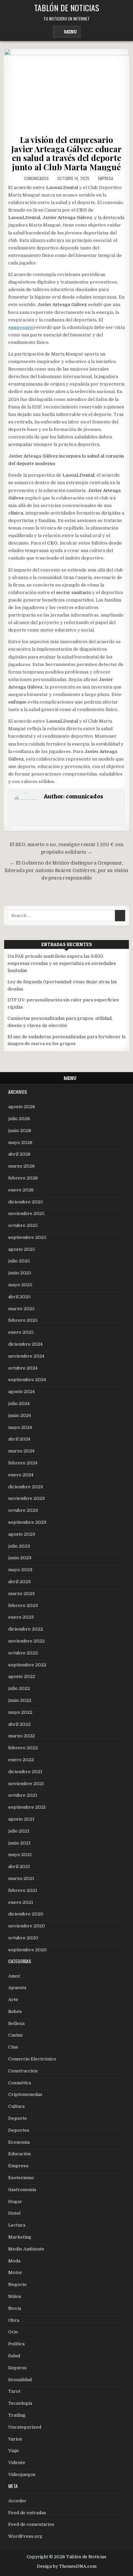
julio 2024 (19, 1403)
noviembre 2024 (26, 1356)
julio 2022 (19, 1688)
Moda (14, 2261)
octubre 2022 (23, 1653)
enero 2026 (21, 1190)
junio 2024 (20, 1415)
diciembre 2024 (25, 1344)
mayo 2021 (20, 1855)
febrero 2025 (23, 1320)
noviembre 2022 (26, 1641)
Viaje (14, 2451)
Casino (16, 2035)
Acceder (17, 2501)
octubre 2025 (23, 1225)
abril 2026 (19, 1154)
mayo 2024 (20, 1427)
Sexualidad (20, 2380)
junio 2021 (19, 1843)
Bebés (15, 2011)
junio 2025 (20, 1273)
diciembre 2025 (26, 1202)
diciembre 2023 (26, 1487)
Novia (15, 2308)
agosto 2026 (22, 1107)
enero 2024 (21, 1475)
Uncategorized (25, 2427)
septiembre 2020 (27, 1950)
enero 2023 (21, 1617)
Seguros (17, 2368)
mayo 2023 (20, 1570)
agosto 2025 (22, 1249)
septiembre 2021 (27, 1807)
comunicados (36, 178)
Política (16, 2344)
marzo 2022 (21, 1736)
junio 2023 (20, 1558)
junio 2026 (20, 1131)
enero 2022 (21, 1760)
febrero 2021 (23, 1890)
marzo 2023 (21, 1594)
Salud (14, 2356)
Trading (17, 2415)
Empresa (106, 178)
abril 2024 (19, 1439)
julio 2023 (19, 1546)
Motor (15, 2273)
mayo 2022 (20, 1712)
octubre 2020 (23, 1938)
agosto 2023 (22, 1534)
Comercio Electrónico (32, 2059)
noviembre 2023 (26, 1498)
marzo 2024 (21, 1451)
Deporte (18, 2118)
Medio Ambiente (26, 2249)
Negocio (17, 2284)
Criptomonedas (25, 2094)
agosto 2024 (21, 1392)
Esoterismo (21, 2178)
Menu (70, 32)
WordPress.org (25, 2536)
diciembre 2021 (25, 1772)
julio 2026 (19, 1119)
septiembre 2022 (27, 1665)
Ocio (13, 2332)
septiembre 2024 (27, 1380)
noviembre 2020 (27, 1926)
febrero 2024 (23, 1463)
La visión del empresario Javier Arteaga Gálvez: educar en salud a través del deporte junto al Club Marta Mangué (66, 153)
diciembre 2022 (26, 1629)
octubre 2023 (23, 1510)
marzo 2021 (21, 1878)
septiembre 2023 (27, 1522)
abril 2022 (19, 1724)
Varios (15, 2439)
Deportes (19, 2130)
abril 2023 (19, 1582)
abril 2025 (19, 1297)
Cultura (16, 2106)
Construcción (23, 2071)
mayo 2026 (20, 1142)
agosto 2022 (22, 1676)
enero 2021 (21, 1902)
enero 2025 (21, 1332)
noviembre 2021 (26, 1784)
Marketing (20, 2237)
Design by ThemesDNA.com (67, 2566)
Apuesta (17, 1988)
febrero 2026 (23, 1178)
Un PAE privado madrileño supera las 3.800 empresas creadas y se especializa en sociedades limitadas (62, 963)
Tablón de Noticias (67, 8)
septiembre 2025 (27, 1237)
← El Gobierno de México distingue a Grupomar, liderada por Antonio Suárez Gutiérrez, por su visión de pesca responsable (66, 871)
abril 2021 (19, 1866)
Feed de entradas (27, 2513)
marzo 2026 (21, 1166)
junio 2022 (20, 1700)
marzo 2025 (21, 1309)
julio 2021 (19, 1831)
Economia (19, 2142)
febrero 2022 (23, 1748)
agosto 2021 (21, 1819)
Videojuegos (22, 2474)
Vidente (17, 2463)
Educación (19, 2154)
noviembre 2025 (26, 1213)
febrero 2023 (23, 1605)
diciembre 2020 (26, 1914)
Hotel (14, 2213)
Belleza (16, 2023)
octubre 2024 (23, 1368)
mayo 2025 (20, 1285)
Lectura (17, 2225)
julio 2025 (19, 1261)
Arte (13, 2000)
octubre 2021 (23, 1795)
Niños (15, 2296)
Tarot (14, 2391)
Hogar (15, 2202)
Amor (14, 1976)
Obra (14, 2320)
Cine (13, 2047)
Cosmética (20, 2083)
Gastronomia (22, 2190)
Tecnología (20, 2403)
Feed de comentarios (31, 2524)
